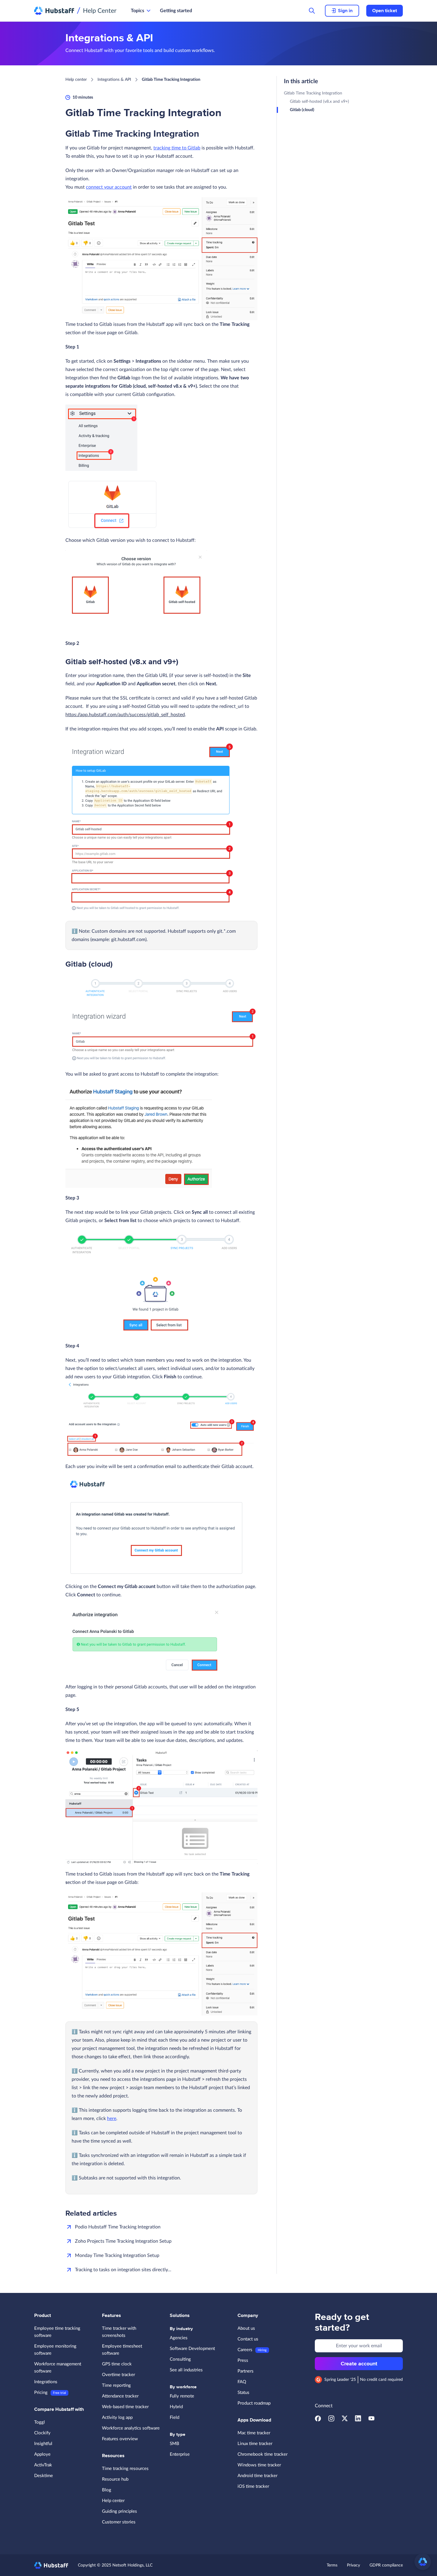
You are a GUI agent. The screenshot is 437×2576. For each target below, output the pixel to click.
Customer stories (119, 2522)
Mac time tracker (254, 2433)
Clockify (42, 2433)
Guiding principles (120, 2511)
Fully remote (182, 2396)
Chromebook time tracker (262, 2454)
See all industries (186, 2370)
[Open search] (312, 11)
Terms (332, 2565)
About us (246, 2328)
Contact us (248, 2339)
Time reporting (116, 2385)
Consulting (180, 2359)
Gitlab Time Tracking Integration (313, 93)
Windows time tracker (259, 2465)
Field (175, 2418)
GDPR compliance (386, 2565)
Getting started (176, 11)
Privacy (353, 2565)
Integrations (46, 2382)
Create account (359, 2364)
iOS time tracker (253, 2486)
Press (243, 2360)
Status (243, 2393)
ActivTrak (43, 2465)
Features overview (120, 2439)
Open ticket (385, 11)
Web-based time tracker (125, 2407)
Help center (76, 80)
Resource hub (115, 2479)
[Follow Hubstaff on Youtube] (371, 2420)
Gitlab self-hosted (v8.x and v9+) (319, 102)
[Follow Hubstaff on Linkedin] (358, 2420)
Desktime (44, 2476)
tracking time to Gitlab (177, 148)
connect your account (109, 187)
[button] (423, 2562)
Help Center (100, 11)
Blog (107, 2490)
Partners (246, 2371)
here (112, 2119)
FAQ (242, 2382)
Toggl (40, 2422)
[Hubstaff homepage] (51, 2565)
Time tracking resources (125, 2469)
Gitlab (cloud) (302, 110)
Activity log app (117, 2418)
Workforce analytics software (131, 2428)
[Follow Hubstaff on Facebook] (318, 2420)
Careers (245, 2350)
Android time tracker (257, 2476)
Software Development (192, 2349)
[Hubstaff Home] (54, 11)
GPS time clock (117, 2364)
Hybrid (176, 2407)
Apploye (42, 2454)
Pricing (41, 2393)
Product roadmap (254, 2403)
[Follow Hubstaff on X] (345, 2420)
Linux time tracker (255, 2444)
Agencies (179, 2338)
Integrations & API (114, 80)
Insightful (43, 2444)
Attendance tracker (120, 2396)
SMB (175, 2444)
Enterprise (180, 2454)
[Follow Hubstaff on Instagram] (331, 2420)
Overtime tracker (118, 2375)
